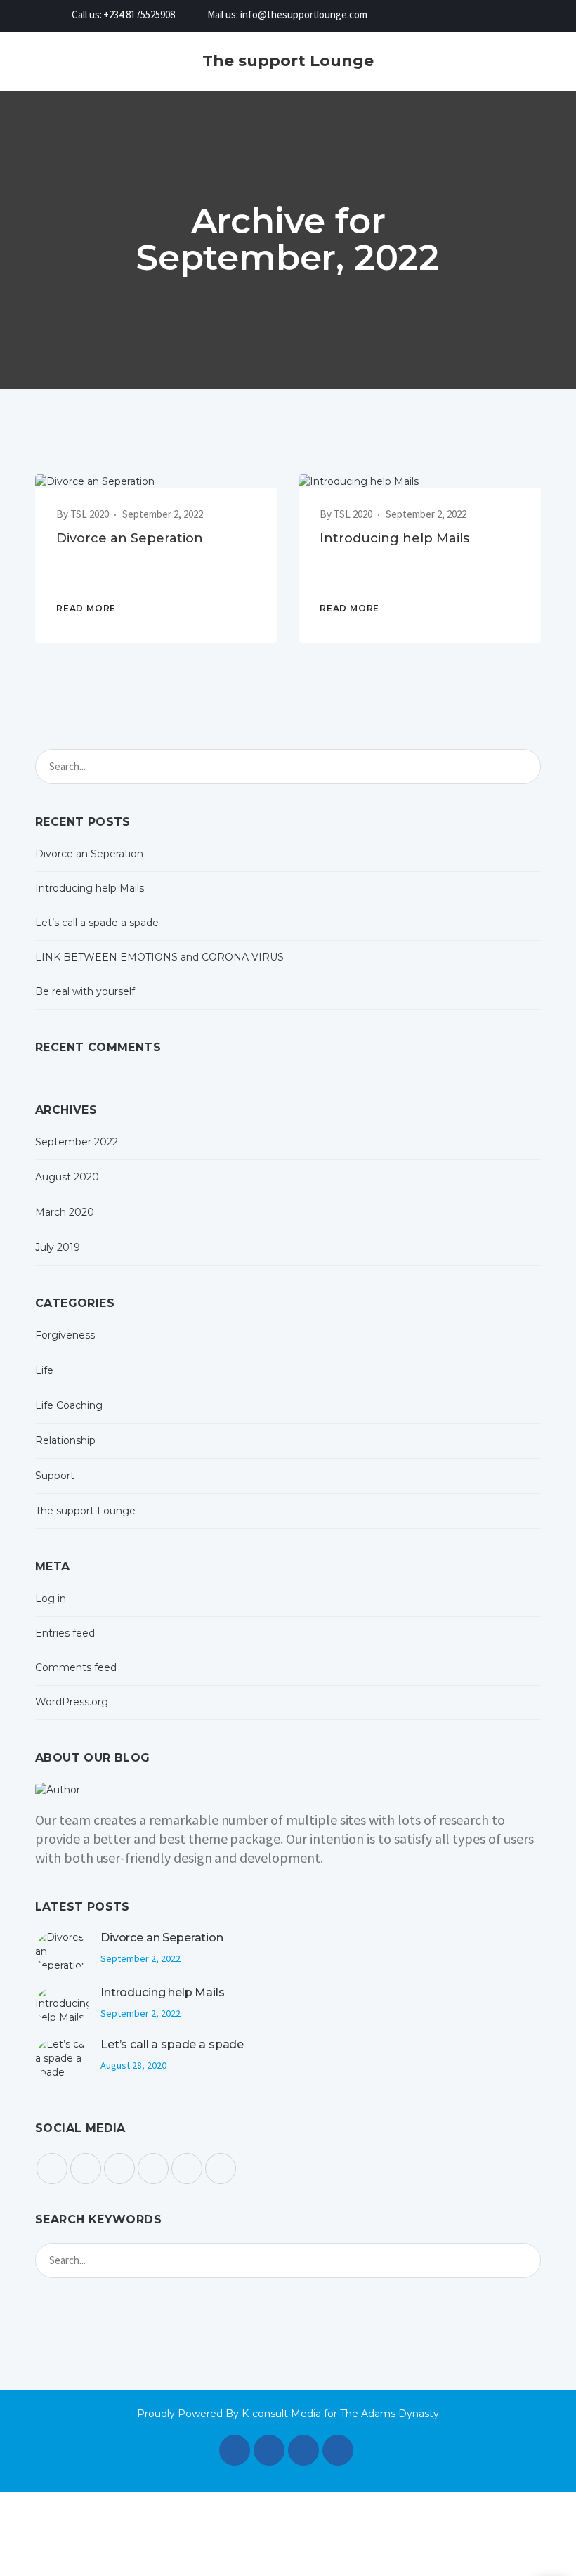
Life (44, 1370)
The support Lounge (85, 1511)
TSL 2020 (90, 514)
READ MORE (86, 608)
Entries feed (65, 1633)
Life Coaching (69, 1405)
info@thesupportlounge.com (304, 14)
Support (55, 1476)
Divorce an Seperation (130, 538)
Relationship (65, 1440)
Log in (51, 1599)
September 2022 (77, 1142)
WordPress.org (72, 1702)
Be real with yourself (85, 991)
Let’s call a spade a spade (97, 923)
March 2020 (65, 1212)
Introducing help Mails (394, 538)
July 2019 (58, 1247)
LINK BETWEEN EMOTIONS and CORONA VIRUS (159, 957)
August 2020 (67, 1177)
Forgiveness (65, 1335)
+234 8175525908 (139, 14)
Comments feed (76, 1667)
